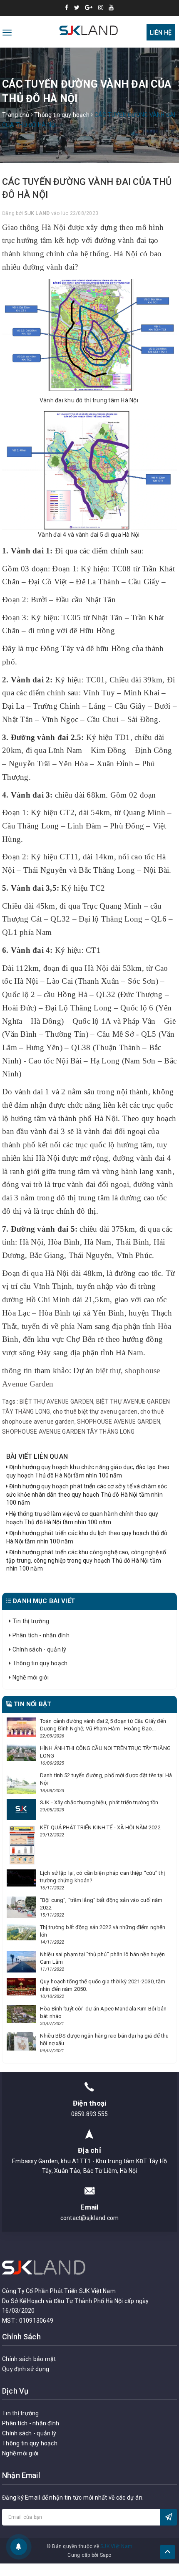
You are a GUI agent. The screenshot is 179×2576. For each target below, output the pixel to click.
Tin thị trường (30, 1621)
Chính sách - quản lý (39, 1649)
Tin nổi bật (32, 1704)
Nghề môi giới (30, 1677)
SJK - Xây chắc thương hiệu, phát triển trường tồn (99, 1802)
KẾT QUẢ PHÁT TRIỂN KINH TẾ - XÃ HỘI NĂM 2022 (100, 1827)
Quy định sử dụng (26, 2369)
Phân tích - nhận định (40, 1635)
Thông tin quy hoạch (39, 1663)
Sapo (106, 2555)
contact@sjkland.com (90, 2218)
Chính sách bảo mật (29, 2359)
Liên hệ (161, 33)
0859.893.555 (90, 2114)
